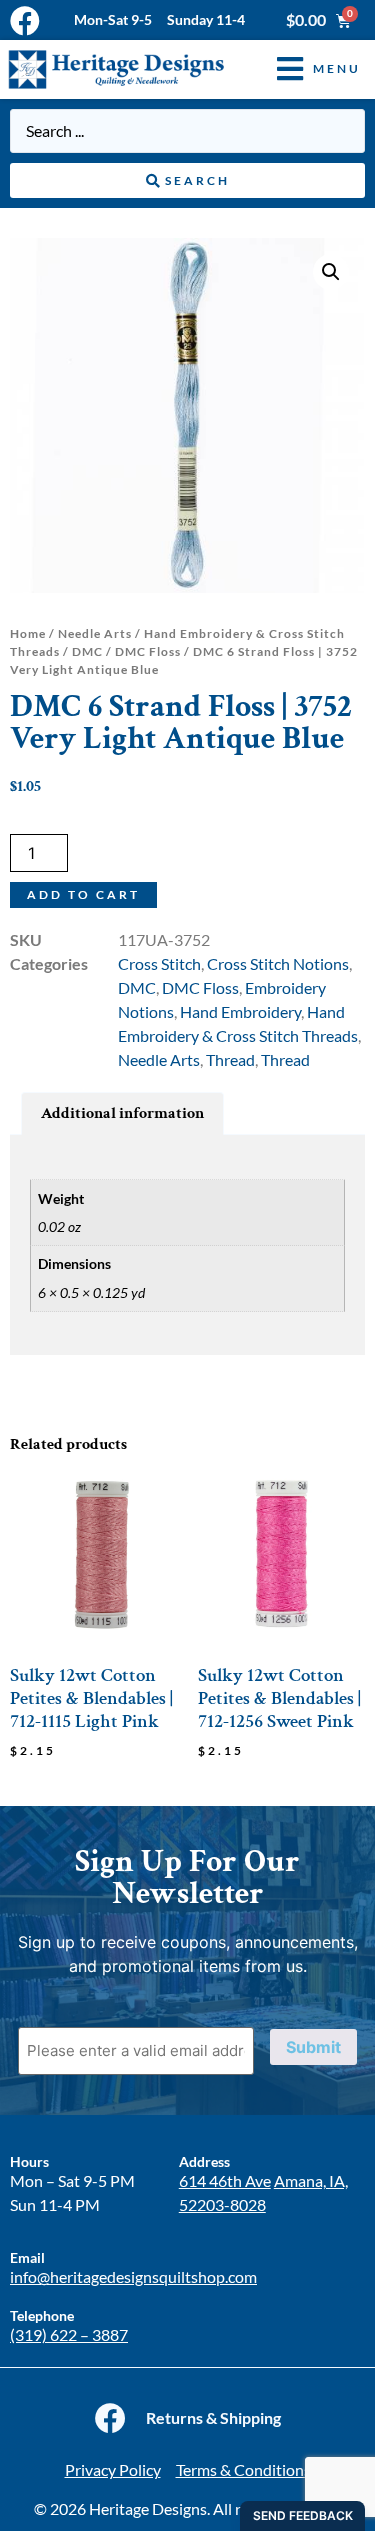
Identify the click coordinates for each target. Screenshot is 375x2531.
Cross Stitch (159, 963)
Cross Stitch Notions (278, 963)
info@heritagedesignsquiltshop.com (133, 2276)
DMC (87, 651)
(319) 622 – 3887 (69, 2334)
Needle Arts (95, 633)
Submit (313, 2047)
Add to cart (83, 894)
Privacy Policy (113, 2469)
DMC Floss (148, 651)
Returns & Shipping (213, 2417)
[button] (304, 69)
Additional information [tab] (122, 1113)
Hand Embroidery (240, 1011)
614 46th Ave (225, 2180)
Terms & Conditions (243, 2469)
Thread (230, 1059)
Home (28, 633)
